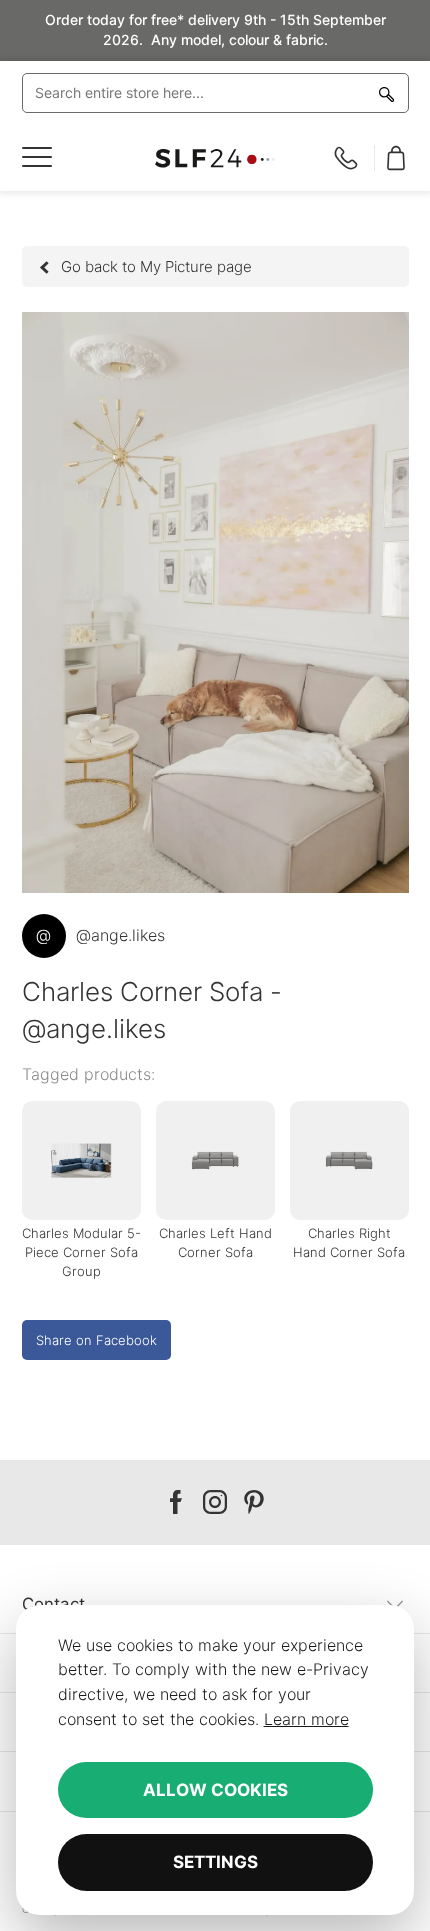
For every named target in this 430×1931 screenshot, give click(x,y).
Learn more (306, 1719)
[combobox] (215, 93)
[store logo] (215, 158)
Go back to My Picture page (156, 266)
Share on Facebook (96, 1340)
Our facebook (176, 1502)
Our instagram (215, 1502)
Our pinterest (254, 1502)
